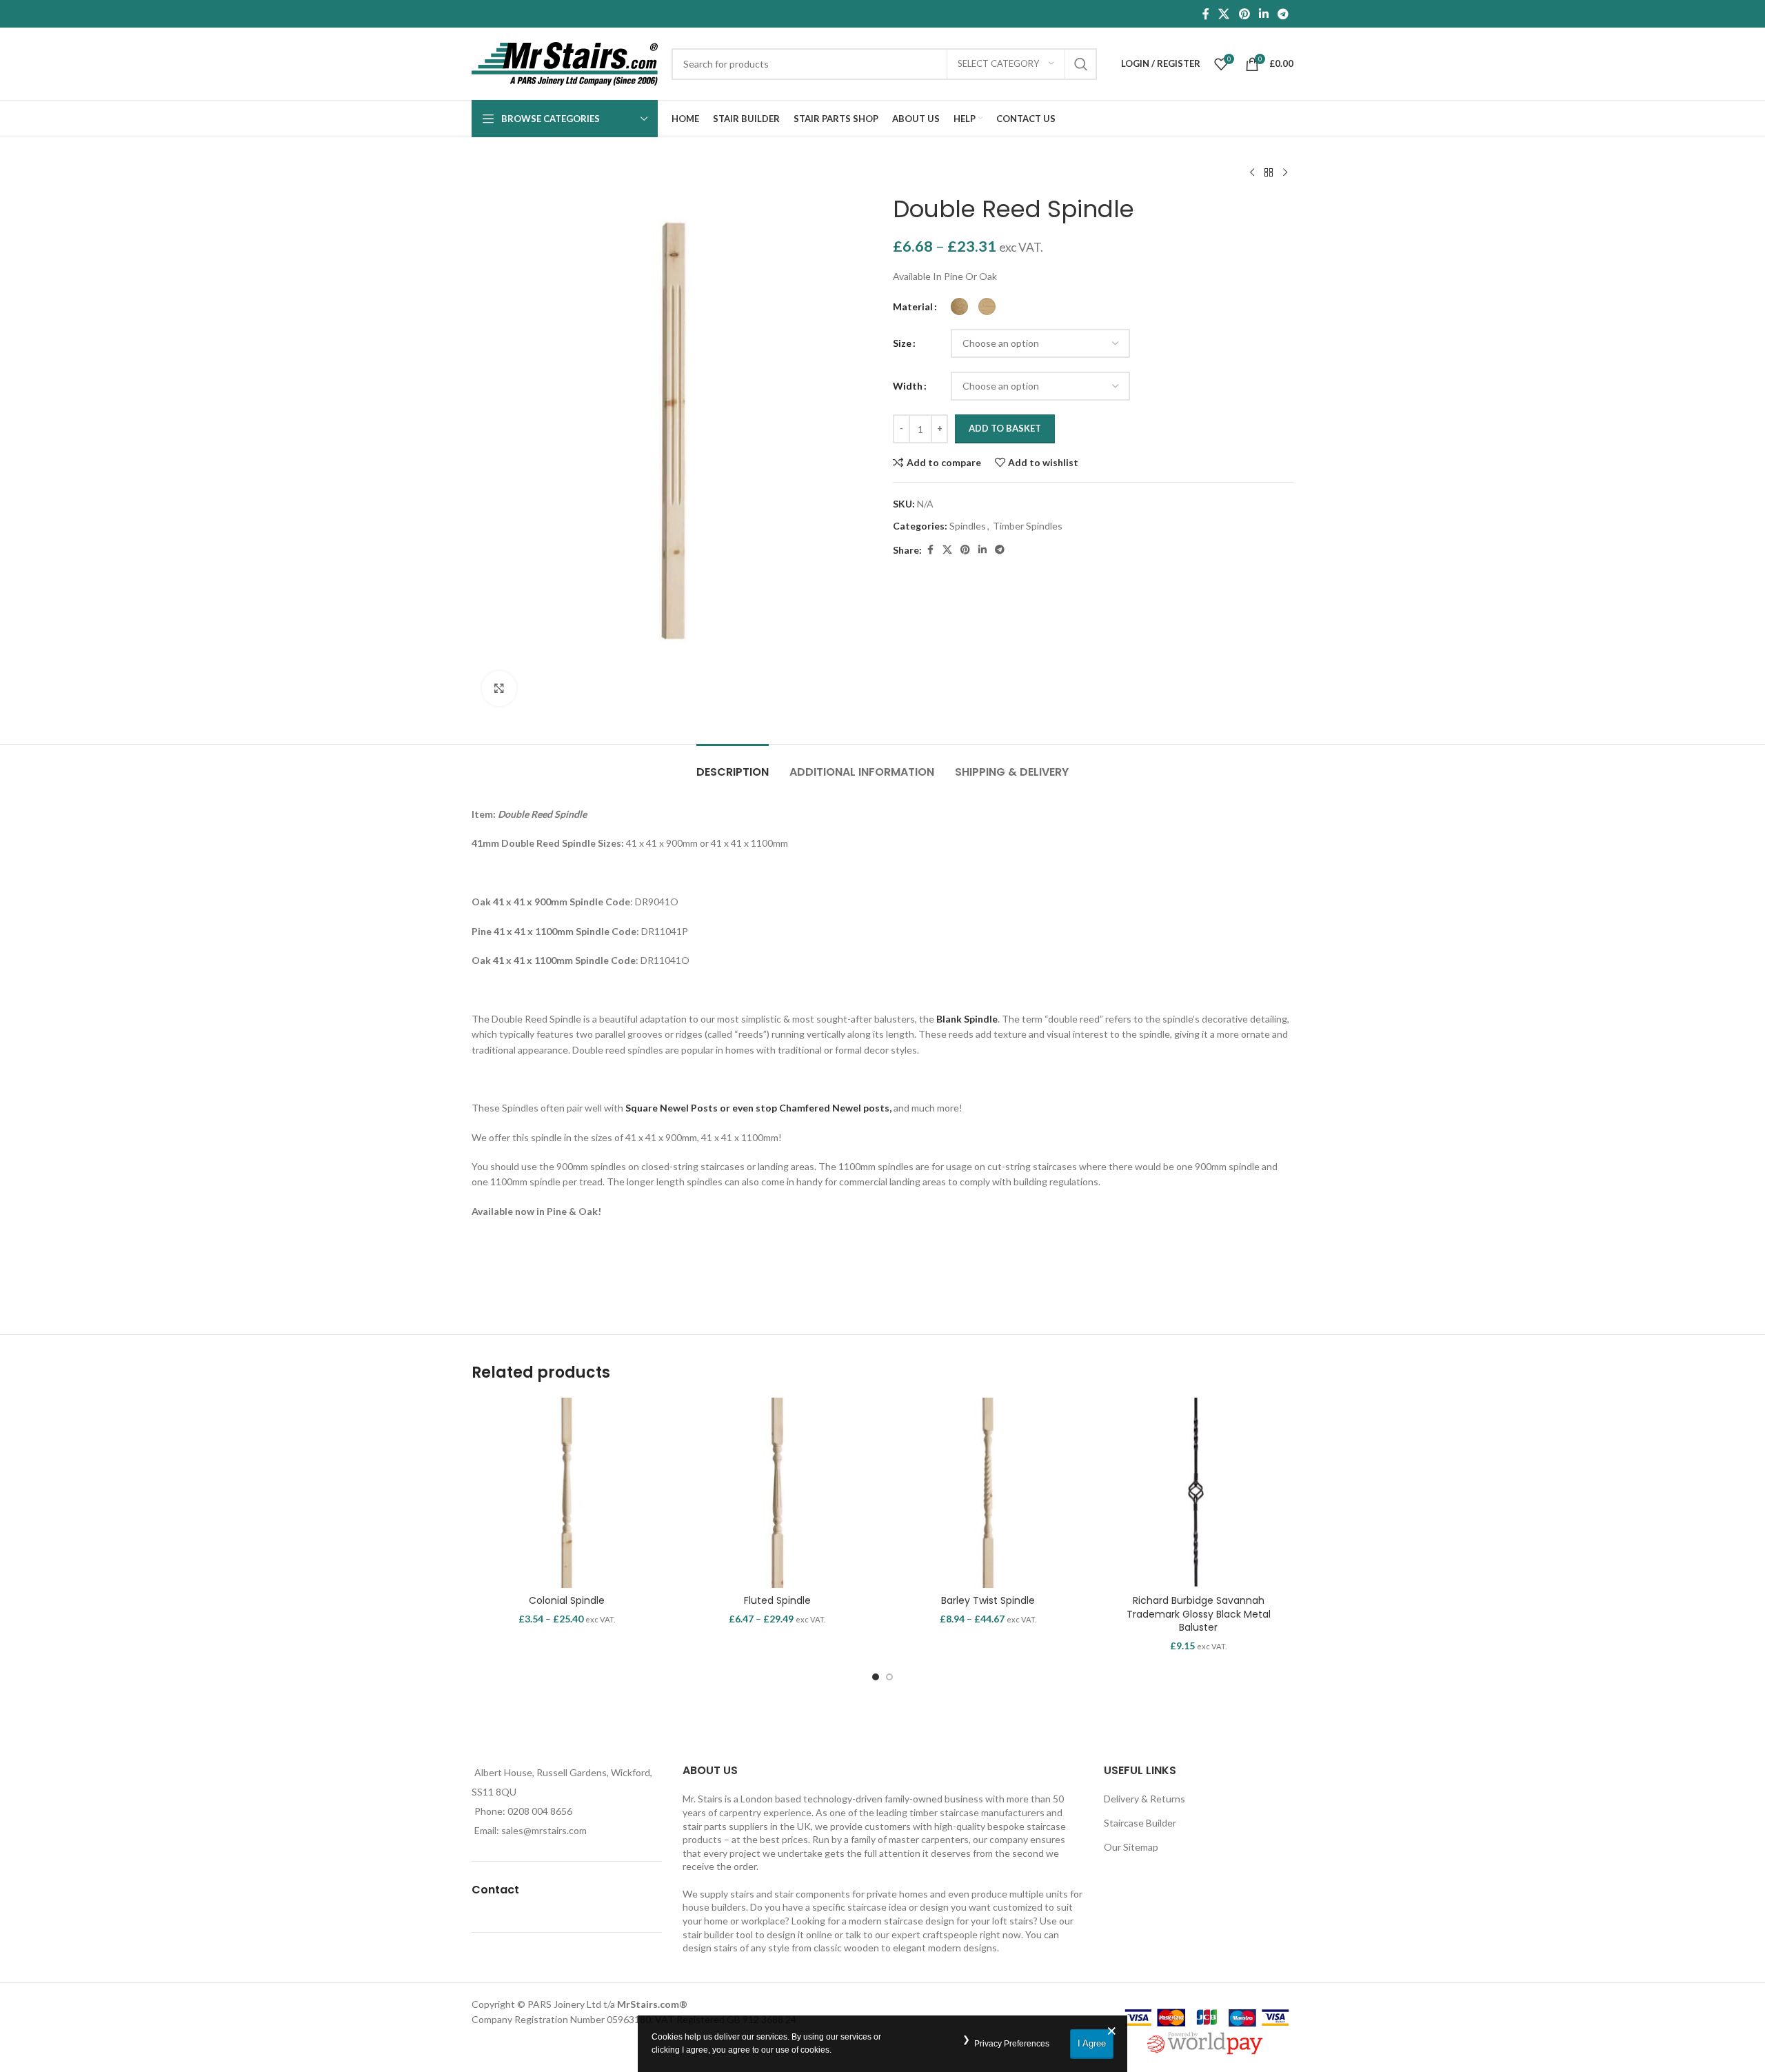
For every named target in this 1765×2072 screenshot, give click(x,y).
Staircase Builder (1140, 1823)
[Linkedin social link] (1263, 14)
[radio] (959, 306)
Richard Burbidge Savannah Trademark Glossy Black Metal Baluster (1199, 1614)
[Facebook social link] (1206, 14)
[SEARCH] (1081, 64)
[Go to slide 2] (889, 1677)
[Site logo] (565, 62)
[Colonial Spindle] (567, 1493)
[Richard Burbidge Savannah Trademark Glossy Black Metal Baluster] (1199, 1493)
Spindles (968, 526)
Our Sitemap (1131, 1847)
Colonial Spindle (567, 1600)
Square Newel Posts (670, 1108)
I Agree (1092, 2043)
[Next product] (1285, 173)
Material (913, 306)
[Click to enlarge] (499, 688)
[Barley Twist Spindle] (988, 1493)
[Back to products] (1269, 173)
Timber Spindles (1028, 526)
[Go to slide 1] (876, 1677)
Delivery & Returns (1144, 1799)
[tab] (733, 765)
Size (902, 343)
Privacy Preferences (1012, 2044)
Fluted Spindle (777, 1600)
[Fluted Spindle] (778, 1493)
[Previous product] (1252, 173)
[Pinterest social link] (1244, 14)
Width (908, 386)
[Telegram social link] (1283, 14)
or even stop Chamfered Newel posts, (806, 1108)
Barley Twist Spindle (988, 1600)
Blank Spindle (967, 1019)
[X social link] (1224, 14)
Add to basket (1005, 428)
